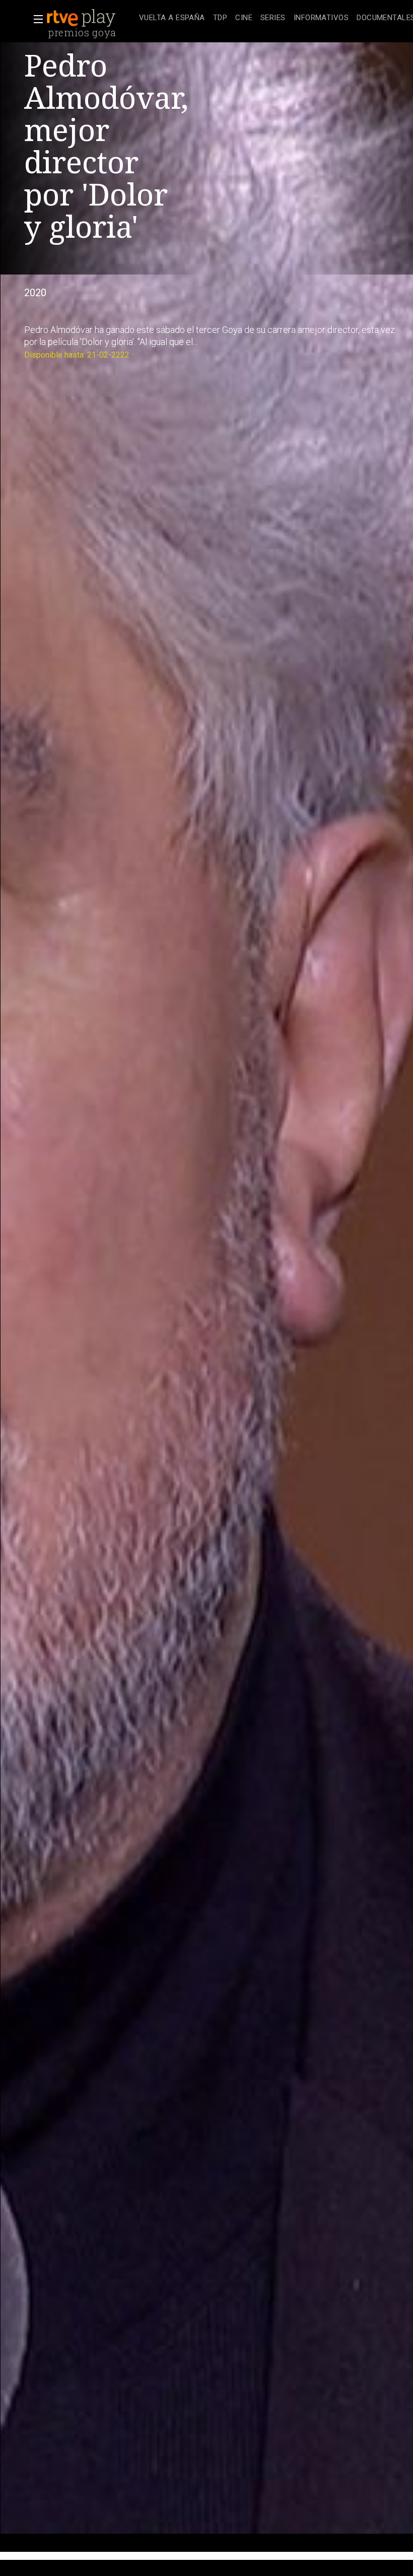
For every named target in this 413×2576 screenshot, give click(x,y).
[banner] (91, 18)
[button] (35, 19)
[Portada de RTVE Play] (82, 18)
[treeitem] (172, 18)
